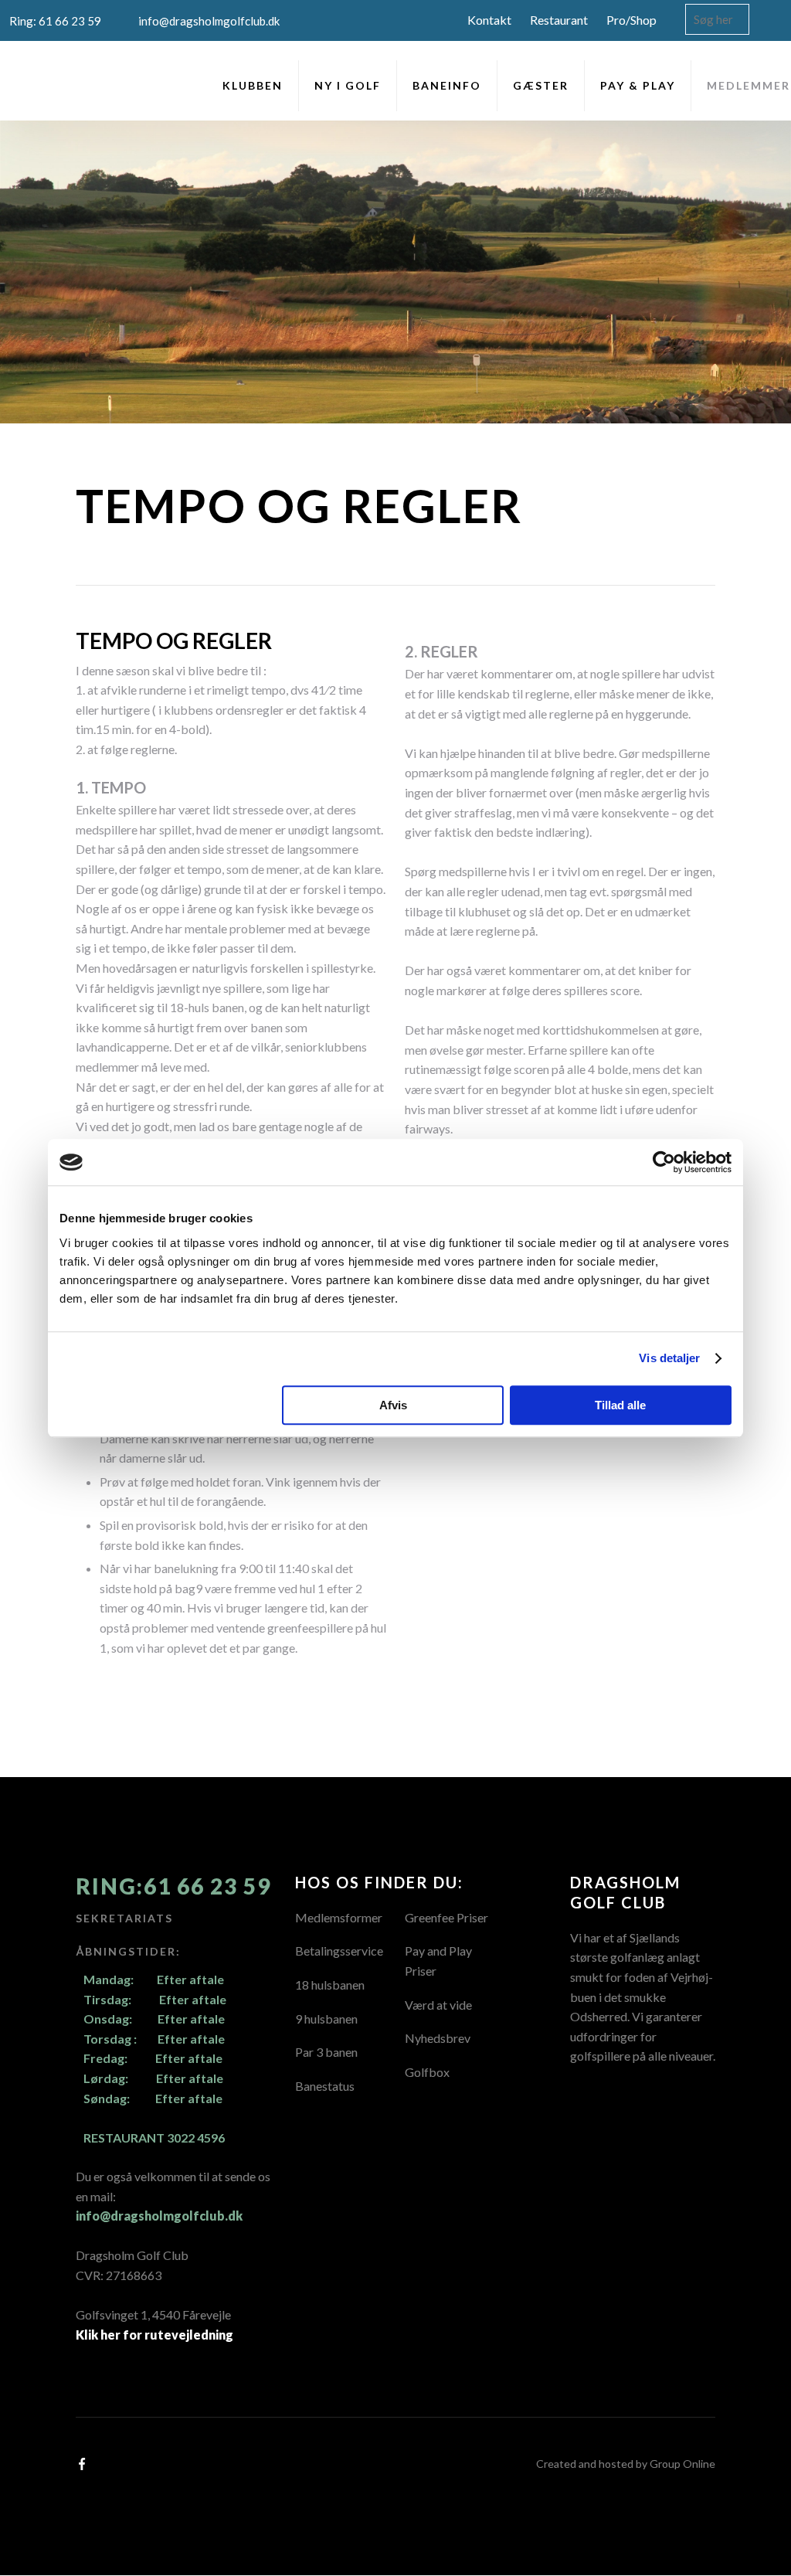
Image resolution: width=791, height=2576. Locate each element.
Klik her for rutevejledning (154, 2335)
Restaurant (559, 20)
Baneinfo (447, 85)
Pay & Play (638, 85)
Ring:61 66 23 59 (173, 1886)
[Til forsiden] (40, 82)
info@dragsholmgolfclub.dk (159, 2216)
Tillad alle (620, 1405)
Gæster (541, 85)
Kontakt (489, 20)
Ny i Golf (348, 85)
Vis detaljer (669, 1358)
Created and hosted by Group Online (626, 2464)
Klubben (253, 85)
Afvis (393, 1405)
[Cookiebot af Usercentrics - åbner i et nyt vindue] (664, 1162)
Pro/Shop (631, 20)
